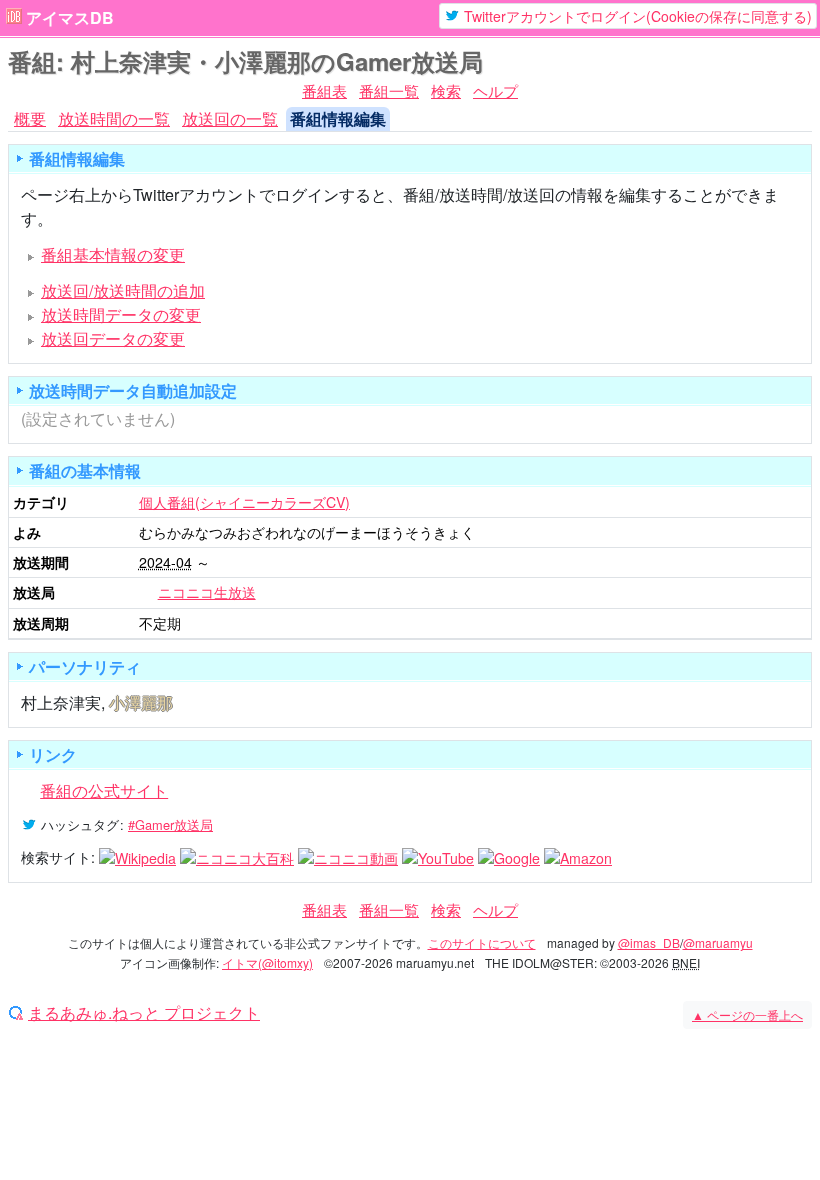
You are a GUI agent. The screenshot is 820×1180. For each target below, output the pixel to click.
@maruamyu (718, 942)
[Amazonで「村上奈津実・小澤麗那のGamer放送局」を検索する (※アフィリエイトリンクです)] (578, 857)
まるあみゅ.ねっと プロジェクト (144, 1013)
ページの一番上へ (747, 1014)
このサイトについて (482, 942)
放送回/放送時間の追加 (123, 290)
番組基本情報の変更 (113, 254)
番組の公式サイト (104, 790)
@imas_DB (649, 942)
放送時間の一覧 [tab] (114, 118)
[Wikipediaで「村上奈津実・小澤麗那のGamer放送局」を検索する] (137, 857)
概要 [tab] (30, 118)
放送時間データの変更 (121, 314)
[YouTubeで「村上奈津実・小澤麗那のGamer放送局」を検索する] (438, 857)
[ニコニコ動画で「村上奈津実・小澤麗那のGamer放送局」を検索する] (348, 857)
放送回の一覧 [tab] (230, 118)
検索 (446, 90)
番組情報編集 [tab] (338, 118)
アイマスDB (70, 18)
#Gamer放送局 (170, 824)
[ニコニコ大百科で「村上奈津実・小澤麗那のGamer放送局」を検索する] (237, 857)
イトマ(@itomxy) (267, 962)
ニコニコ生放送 (207, 592)
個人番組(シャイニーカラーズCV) (244, 502)
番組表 (324, 90)
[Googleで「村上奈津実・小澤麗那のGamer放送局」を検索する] (509, 857)
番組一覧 (389, 90)
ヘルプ (495, 90)
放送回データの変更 (113, 338)
